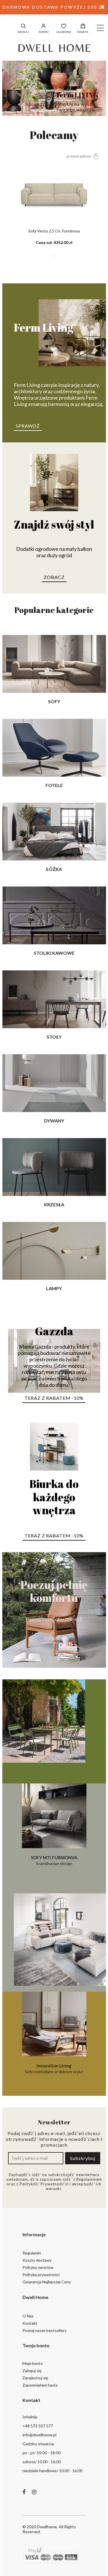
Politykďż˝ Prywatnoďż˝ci (44, 2184)
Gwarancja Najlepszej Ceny (47, 2282)
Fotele (54, 785)
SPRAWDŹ (28, 426)
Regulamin (32, 2253)
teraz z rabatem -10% (54, 1398)
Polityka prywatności (41, 2275)
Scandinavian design (54, 1860)
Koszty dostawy (37, 2260)
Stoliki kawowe (54, 953)
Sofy (54, 701)
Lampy (54, 1288)
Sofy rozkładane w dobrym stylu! (54, 2069)
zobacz (54, 577)
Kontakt (30, 2323)
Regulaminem (89, 2179)
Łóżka (54, 869)
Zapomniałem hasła (40, 2385)
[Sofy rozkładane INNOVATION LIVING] (54, 1940)
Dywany (54, 1121)
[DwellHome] (54, 48)
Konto (43, 32)
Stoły (54, 1037)
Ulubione (64, 32)
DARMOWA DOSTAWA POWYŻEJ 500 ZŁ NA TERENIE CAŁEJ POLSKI (54, 10)
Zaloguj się (32, 2371)
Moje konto (33, 2363)
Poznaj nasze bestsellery (44, 2330)
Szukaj (23, 32)
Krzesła (54, 1204)
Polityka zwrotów (38, 2267)
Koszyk (83, 32)
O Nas (28, 2316)
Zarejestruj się (35, 2378)
